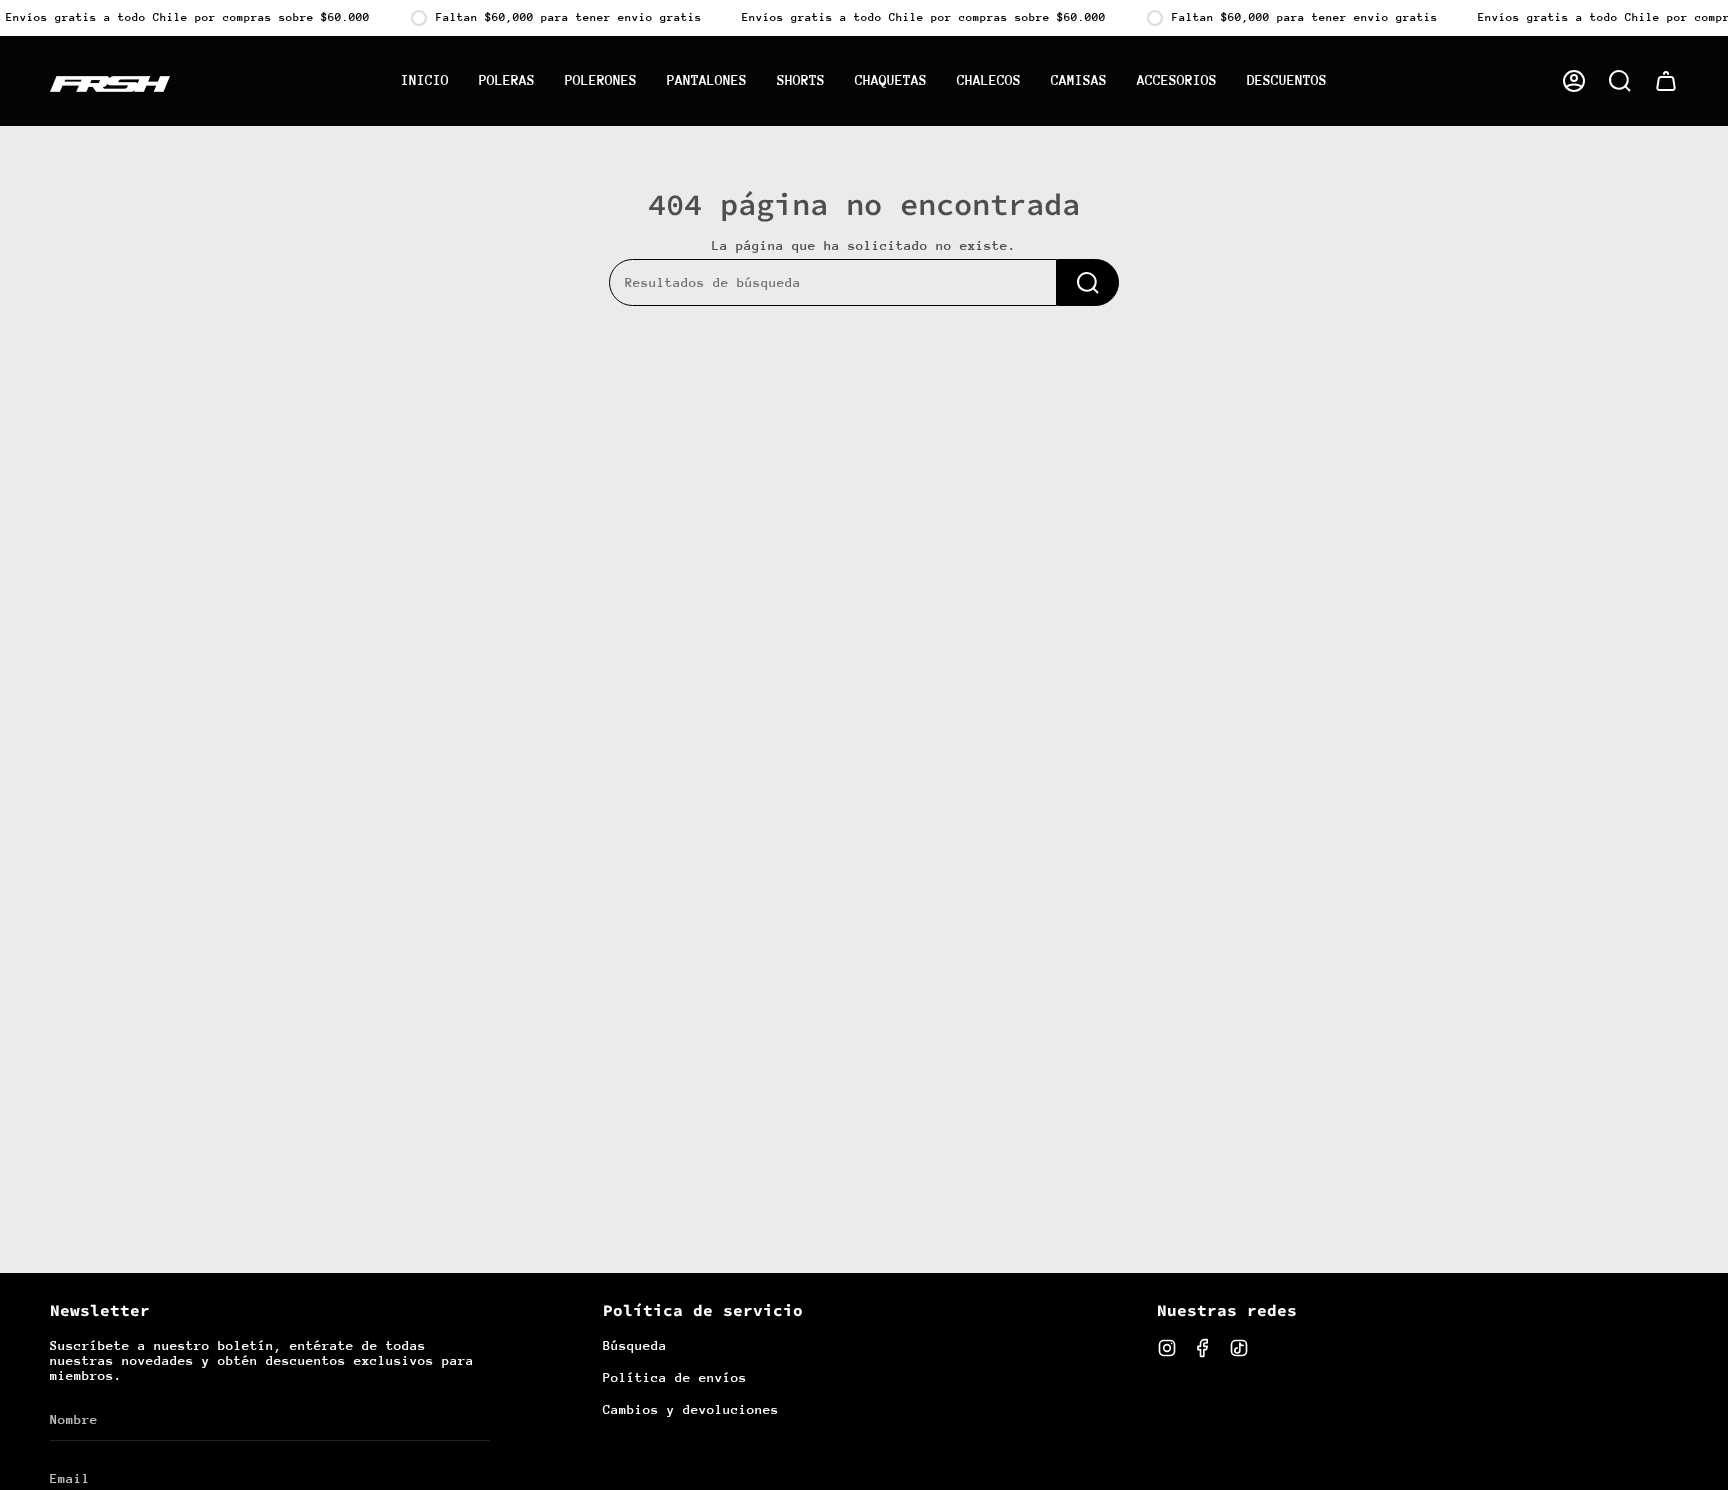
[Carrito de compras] (1666, 81)
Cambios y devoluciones (691, 1409)
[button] (1620, 81)
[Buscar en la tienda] (1088, 282)
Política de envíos (675, 1377)
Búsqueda (635, 1345)
